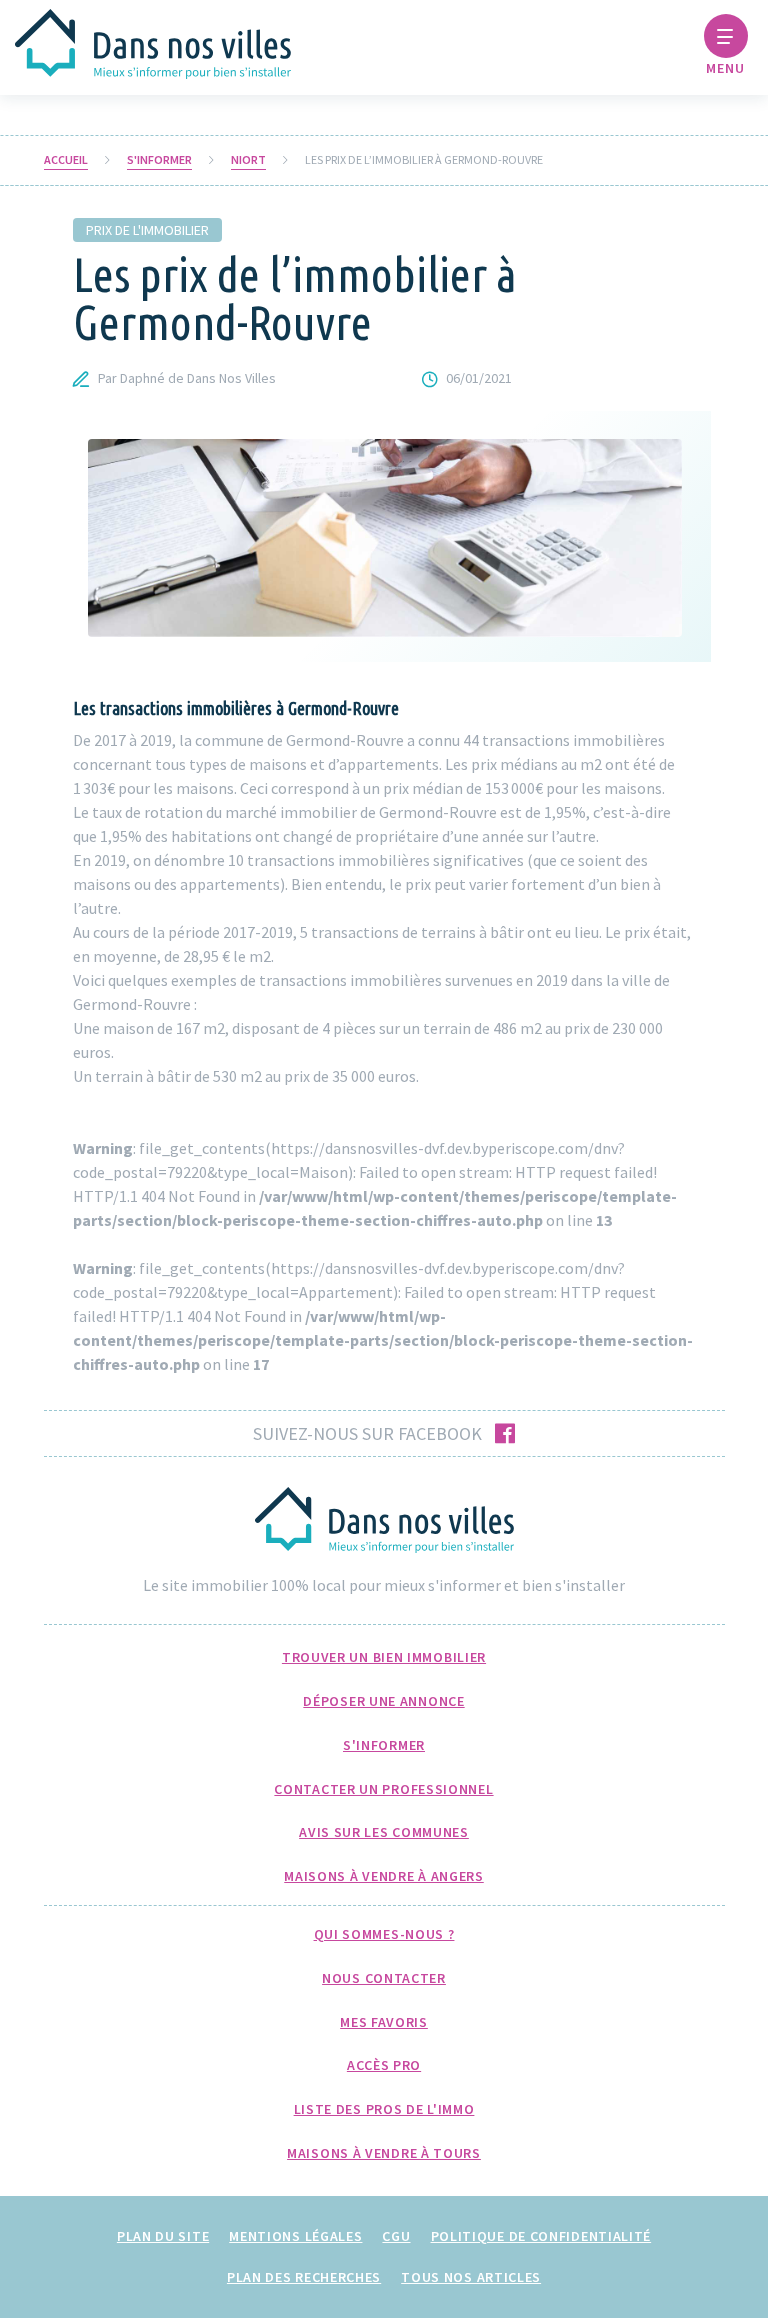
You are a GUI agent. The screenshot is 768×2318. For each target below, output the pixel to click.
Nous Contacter (384, 1978)
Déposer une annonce (383, 1701)
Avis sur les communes (384, 1832)
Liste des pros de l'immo (384, 2109)
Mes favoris (384, 2022)
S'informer (159, 160)
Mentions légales (295, 2236)
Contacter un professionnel (383, 1789)
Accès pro (384, 2065)
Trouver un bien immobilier (384, 1657)
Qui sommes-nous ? (384, 1934)
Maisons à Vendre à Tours (384, 2153)
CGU (396, 2236)
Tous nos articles (471, 2277)
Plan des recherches (304, 2277)
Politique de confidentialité (541, 2236)
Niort (248, 160)
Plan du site (163, 2236)
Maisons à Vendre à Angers (384, 1876)
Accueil (66, 160)
